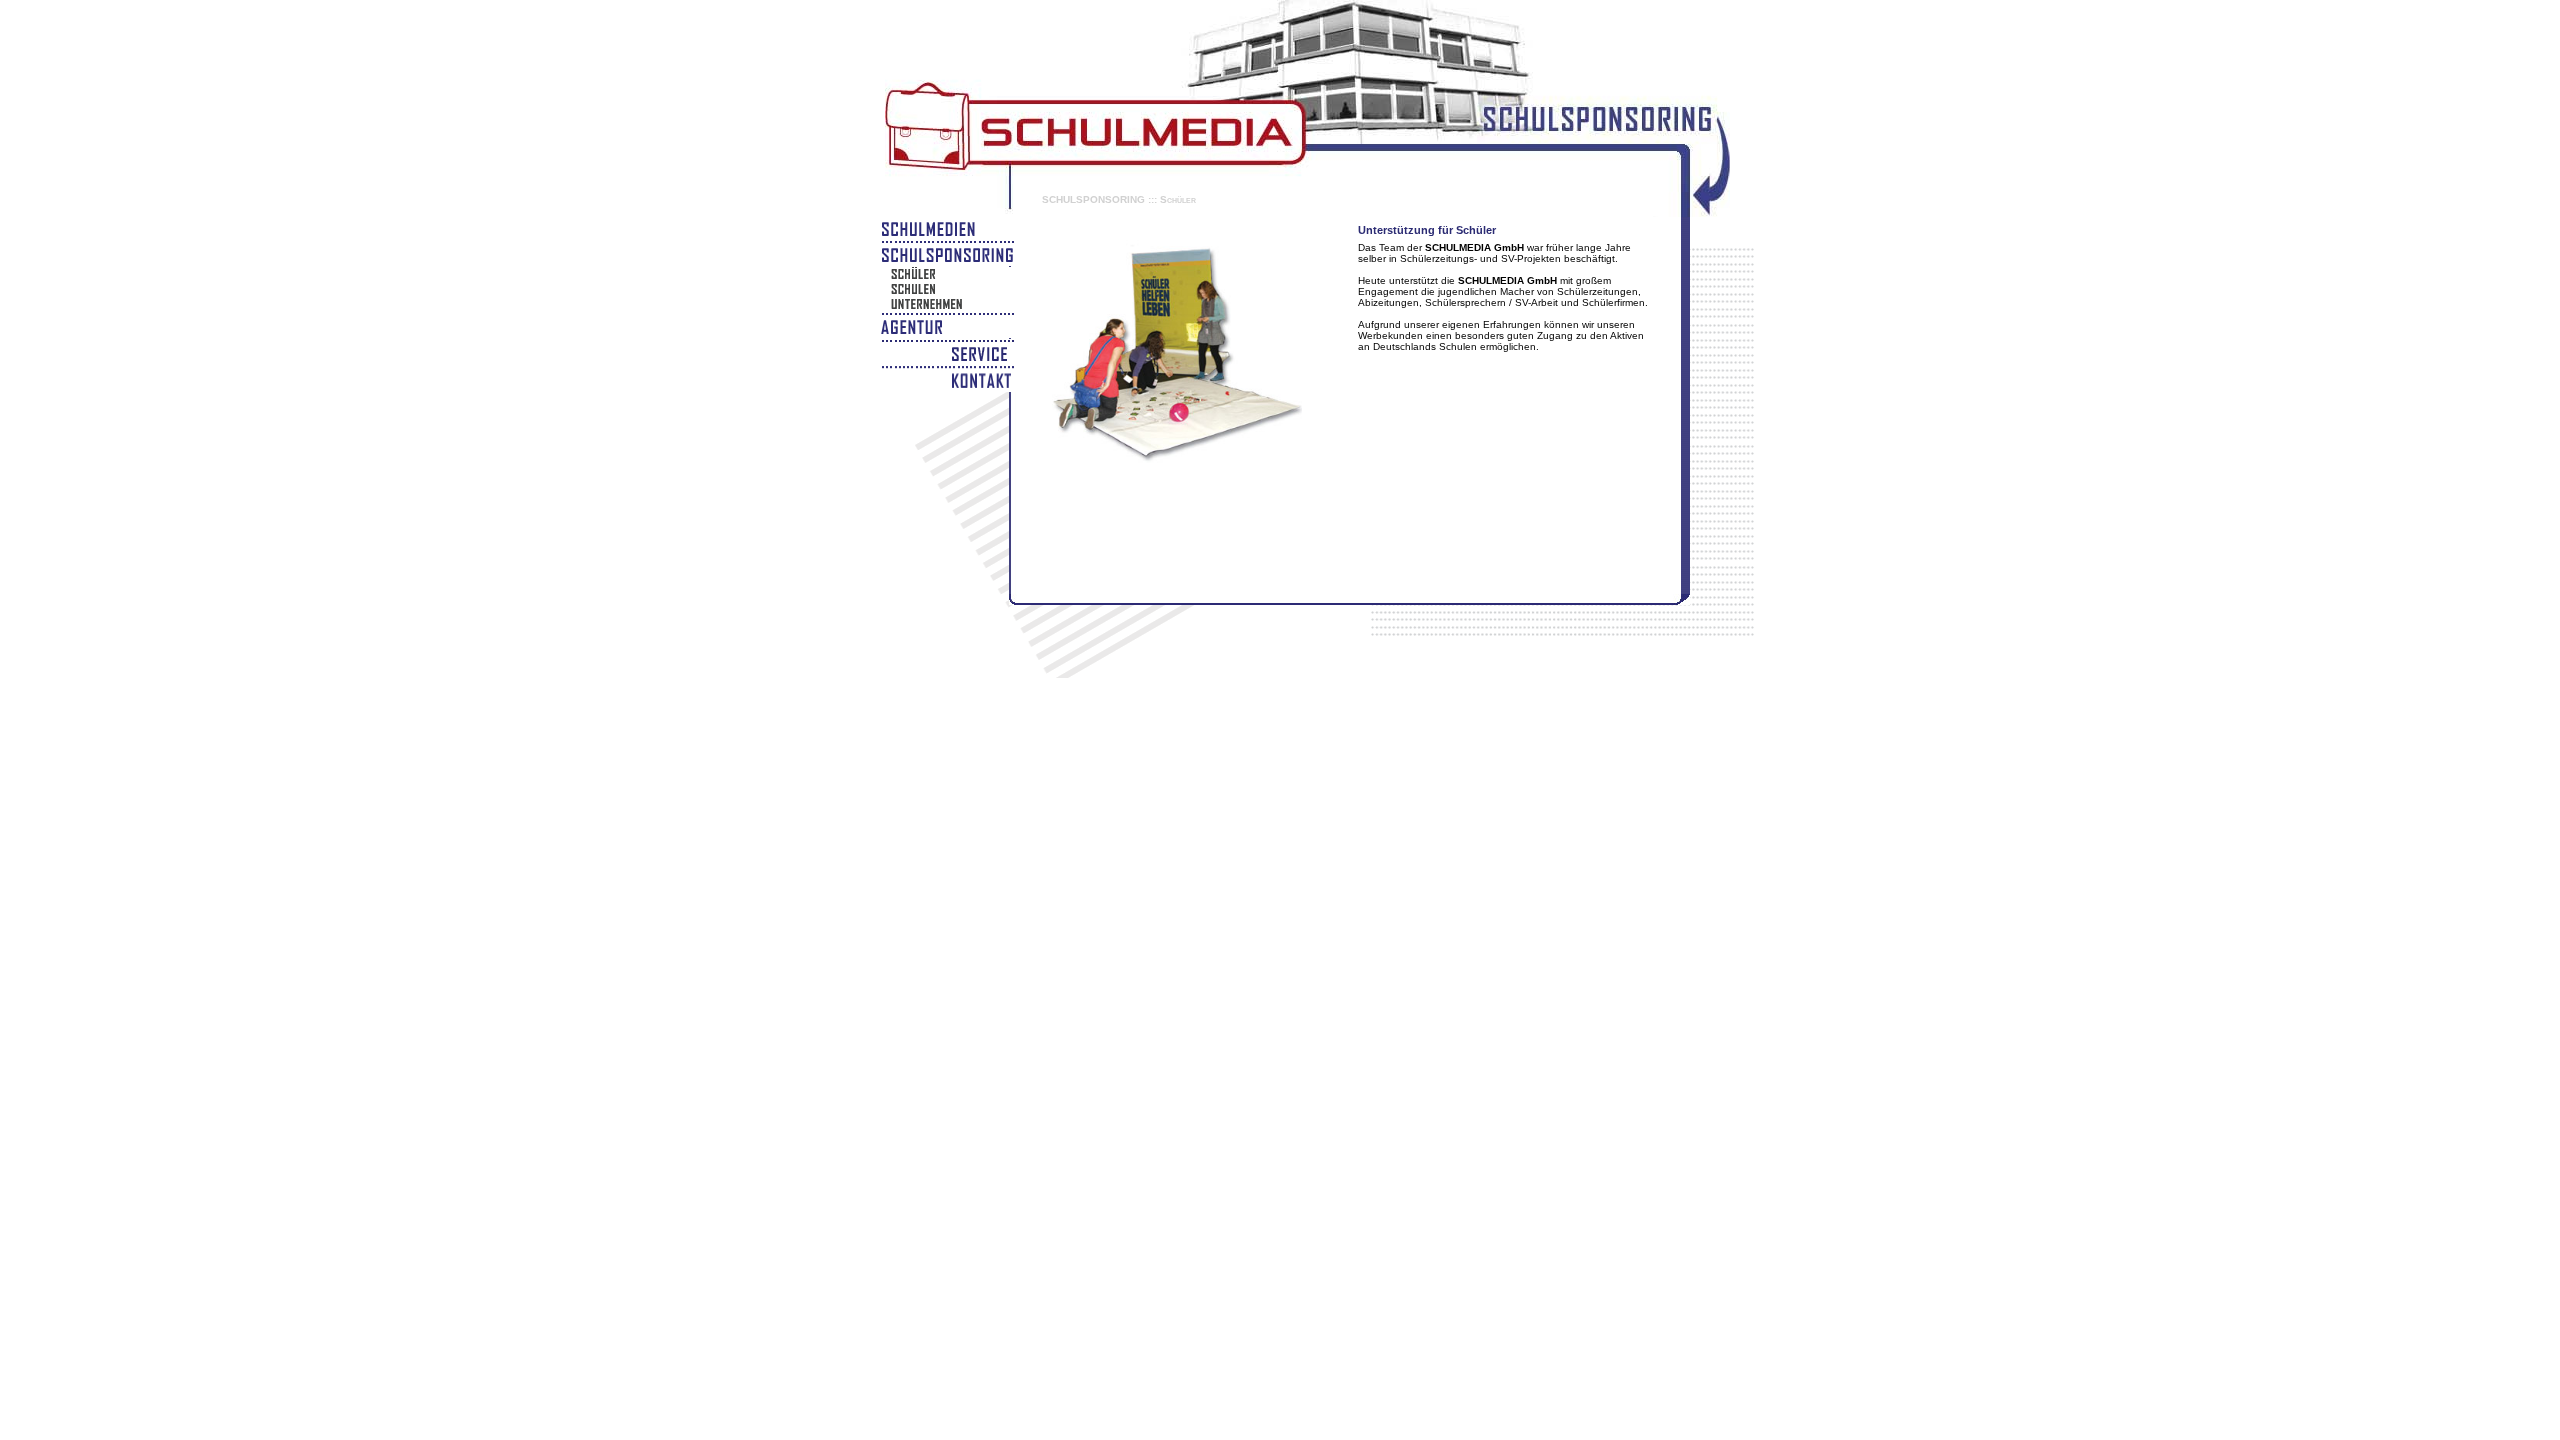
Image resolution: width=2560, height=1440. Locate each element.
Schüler (1178, 199)
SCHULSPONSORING (1093, 199)
